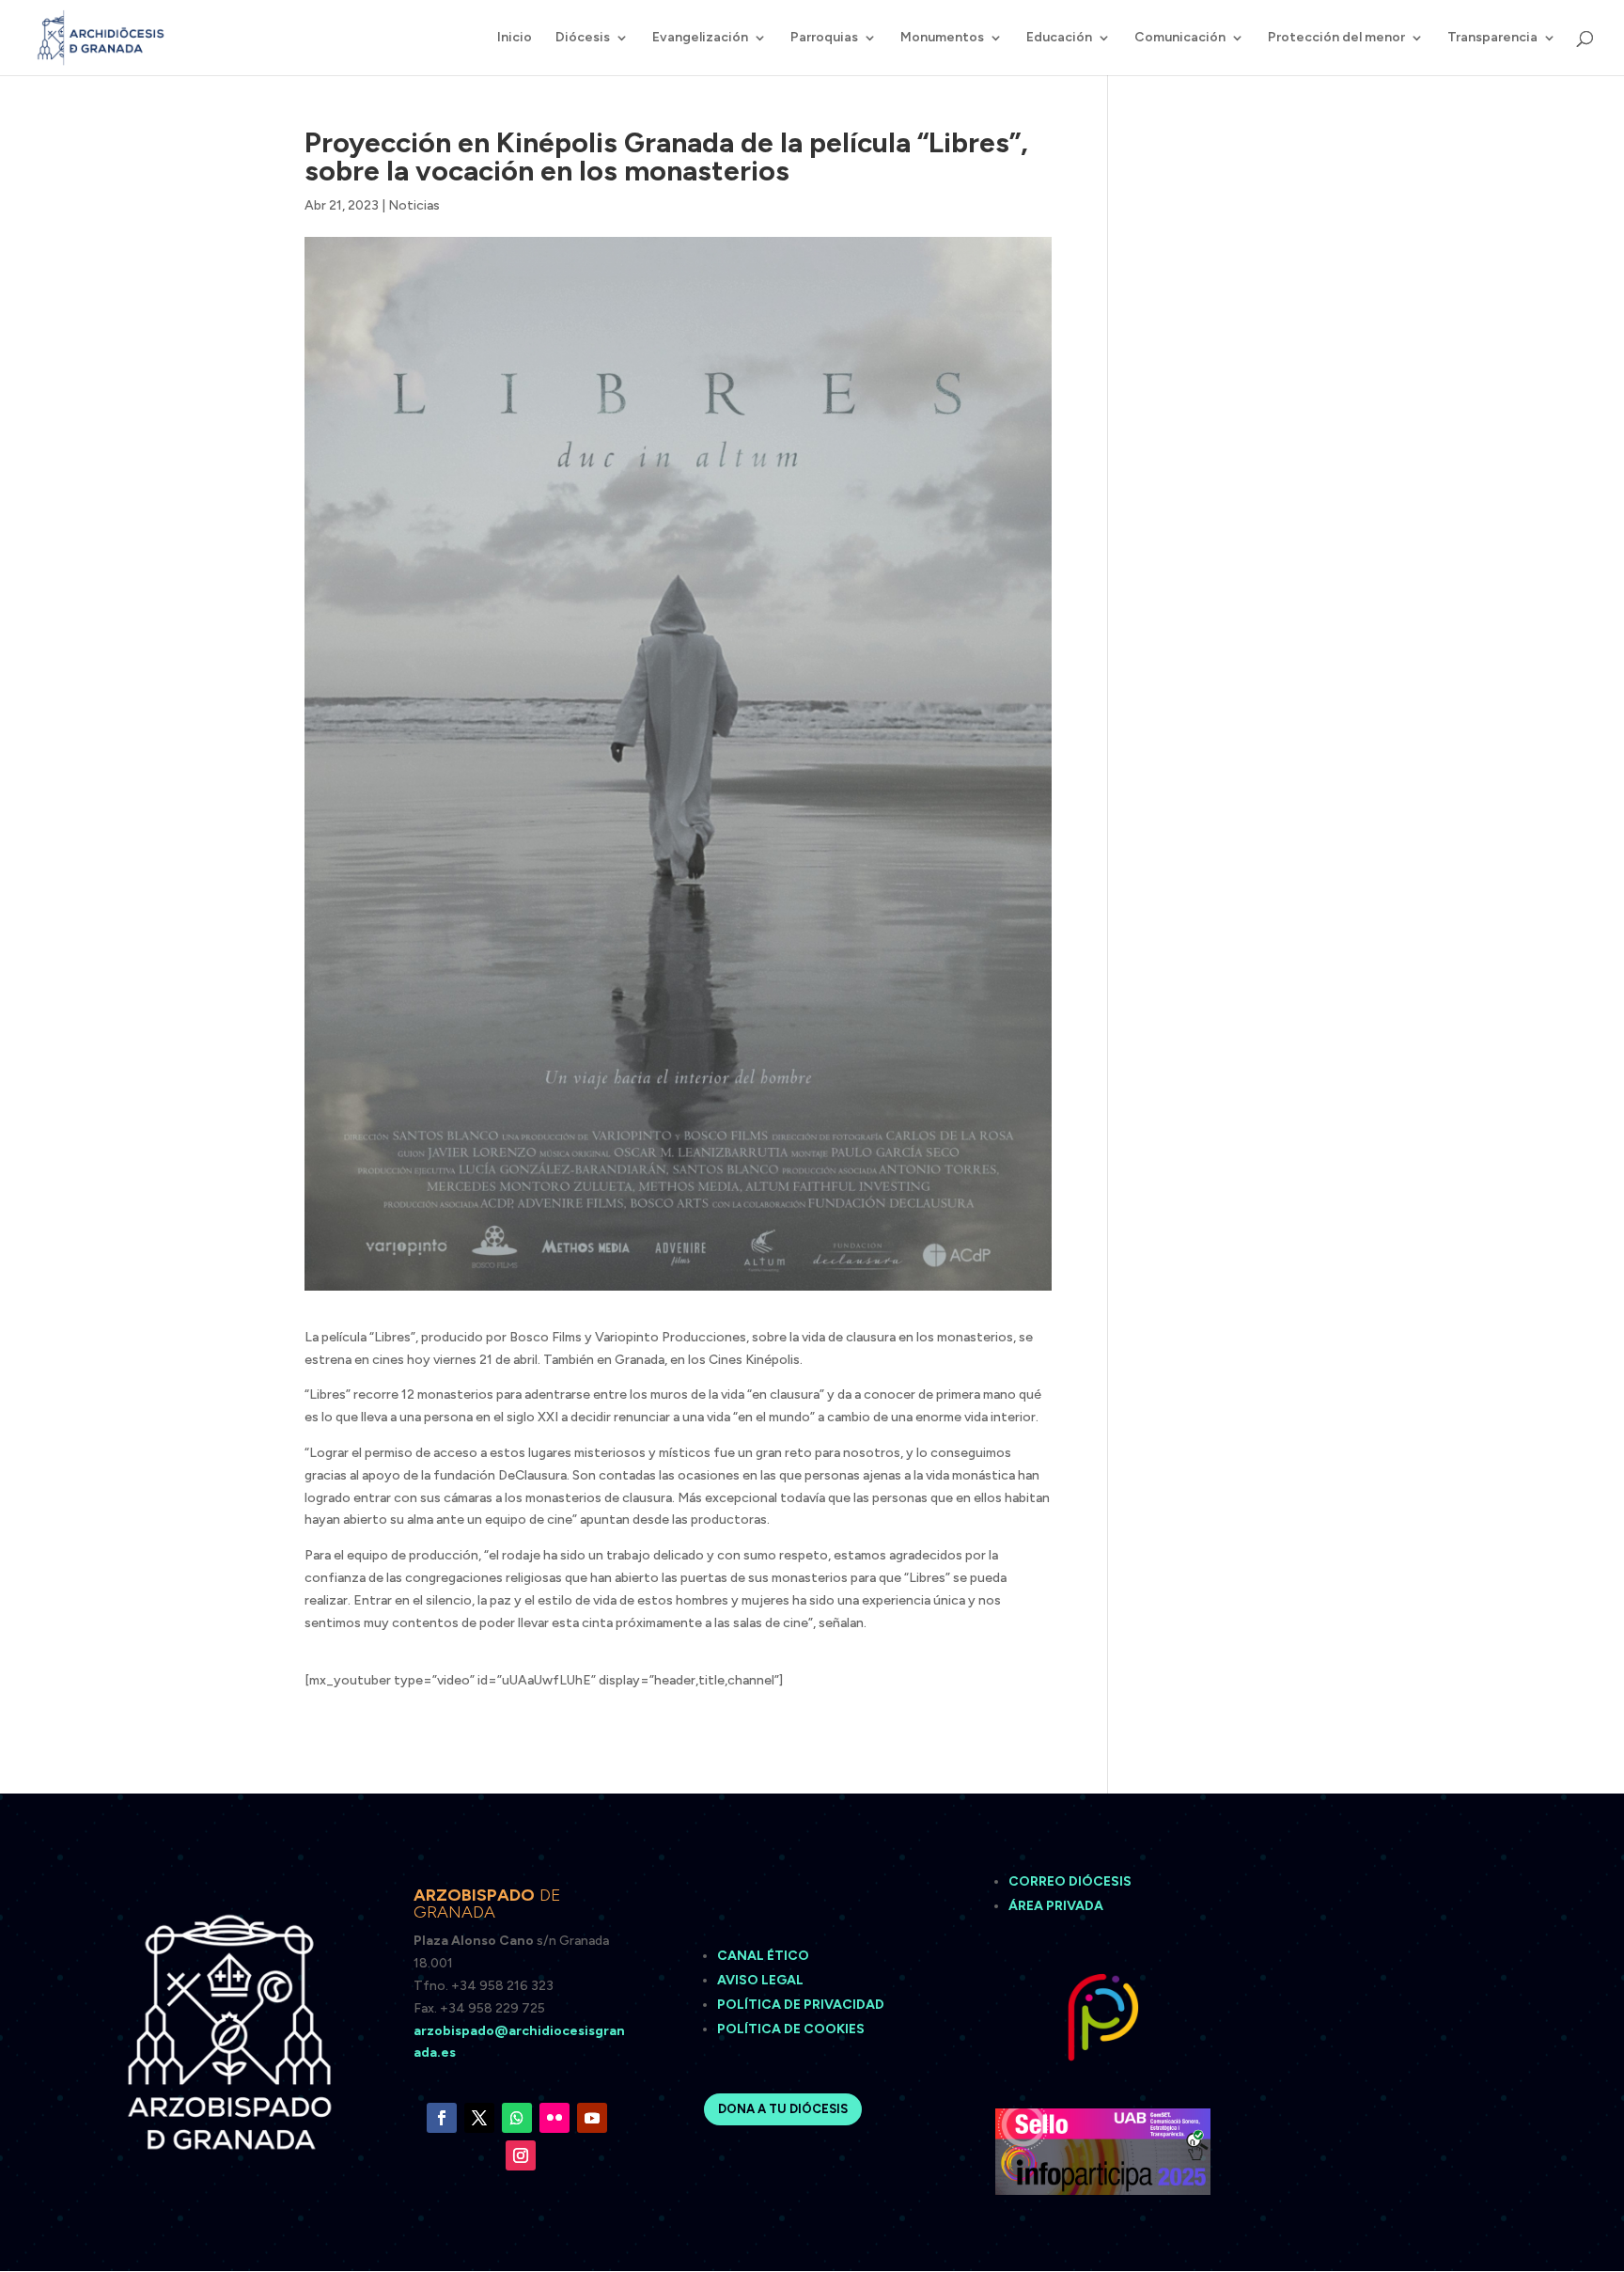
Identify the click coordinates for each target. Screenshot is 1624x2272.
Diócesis (583, 38)
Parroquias (824, 38)
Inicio (515, 38)
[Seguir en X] (479, 2118)
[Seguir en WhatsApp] (517, 2118)
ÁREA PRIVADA (1056, 1906)
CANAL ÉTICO (765, 1956)
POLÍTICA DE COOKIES (791, 2029)
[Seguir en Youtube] (592, 2118)
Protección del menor (1336, 38)
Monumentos (942, 38)
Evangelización (700, 38)
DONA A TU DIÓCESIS (783, 2109)
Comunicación (1180, 38)
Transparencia (1492, 38)
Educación (1059, 38)
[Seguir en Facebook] (442, 2118)
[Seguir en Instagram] (521, 2155)
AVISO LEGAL (762, 1980)
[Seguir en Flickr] (554, 2118)
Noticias (414, 205)
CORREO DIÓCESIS (1070, 1881)
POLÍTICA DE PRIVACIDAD (801, 2005)
